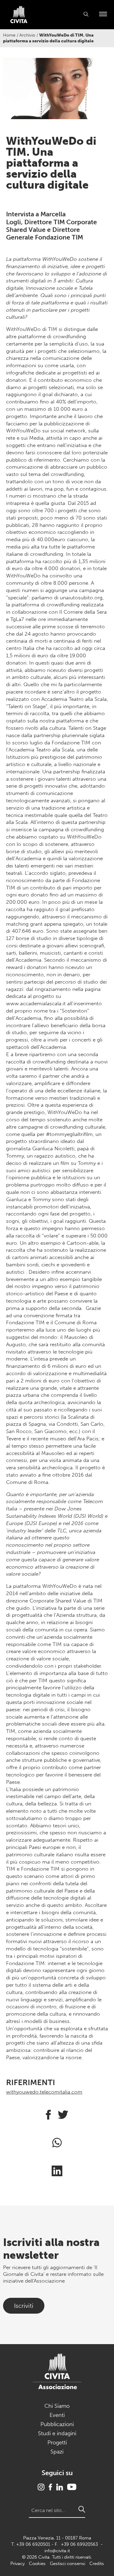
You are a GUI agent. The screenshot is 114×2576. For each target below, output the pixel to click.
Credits (97, 2564)
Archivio (27, 35)
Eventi (57, 2415)
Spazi (57, 2452)
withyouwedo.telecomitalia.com (44, 2092)
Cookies (37, 2564)
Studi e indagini (57, 2433)
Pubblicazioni (57, 2424)
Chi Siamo (57, 2406)
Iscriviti (24, 2306)
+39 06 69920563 (79, 2544)
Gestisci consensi (67, 2564)
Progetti (57, 2443)
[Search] (82, 2509)
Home (9, 35)
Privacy (17, 2564)
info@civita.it (57, 2551)
